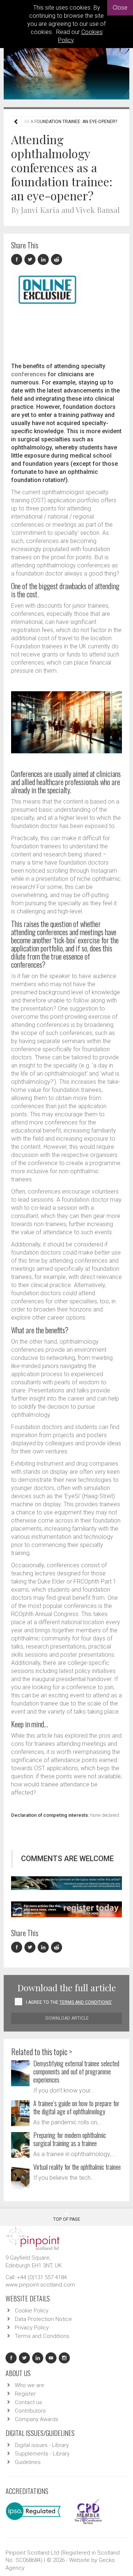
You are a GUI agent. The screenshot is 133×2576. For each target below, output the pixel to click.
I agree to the (69, 2002)
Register (25, 2394)
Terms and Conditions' (86, 2002)
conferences (29, 374)
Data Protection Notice (43, 2319)
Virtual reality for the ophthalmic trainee (77, 2167)
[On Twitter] (31, 260)
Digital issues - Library (42, 2445)
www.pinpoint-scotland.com (40, 2285)
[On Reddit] (57, 260)
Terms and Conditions (42, 2336)
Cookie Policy (32, 2311)
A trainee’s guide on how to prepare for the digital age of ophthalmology (76, 2107)
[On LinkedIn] (44, 260)
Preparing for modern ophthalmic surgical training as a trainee (70, 2139)
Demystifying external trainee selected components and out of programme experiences (76, 2071)
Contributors (30, 2411)
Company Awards (37, 2419)
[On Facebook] (18, 260)
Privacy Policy (32, 2328)
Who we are (30, 2385)
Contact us (28, 2402)
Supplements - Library (42, 2454)
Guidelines (28, 2462)
